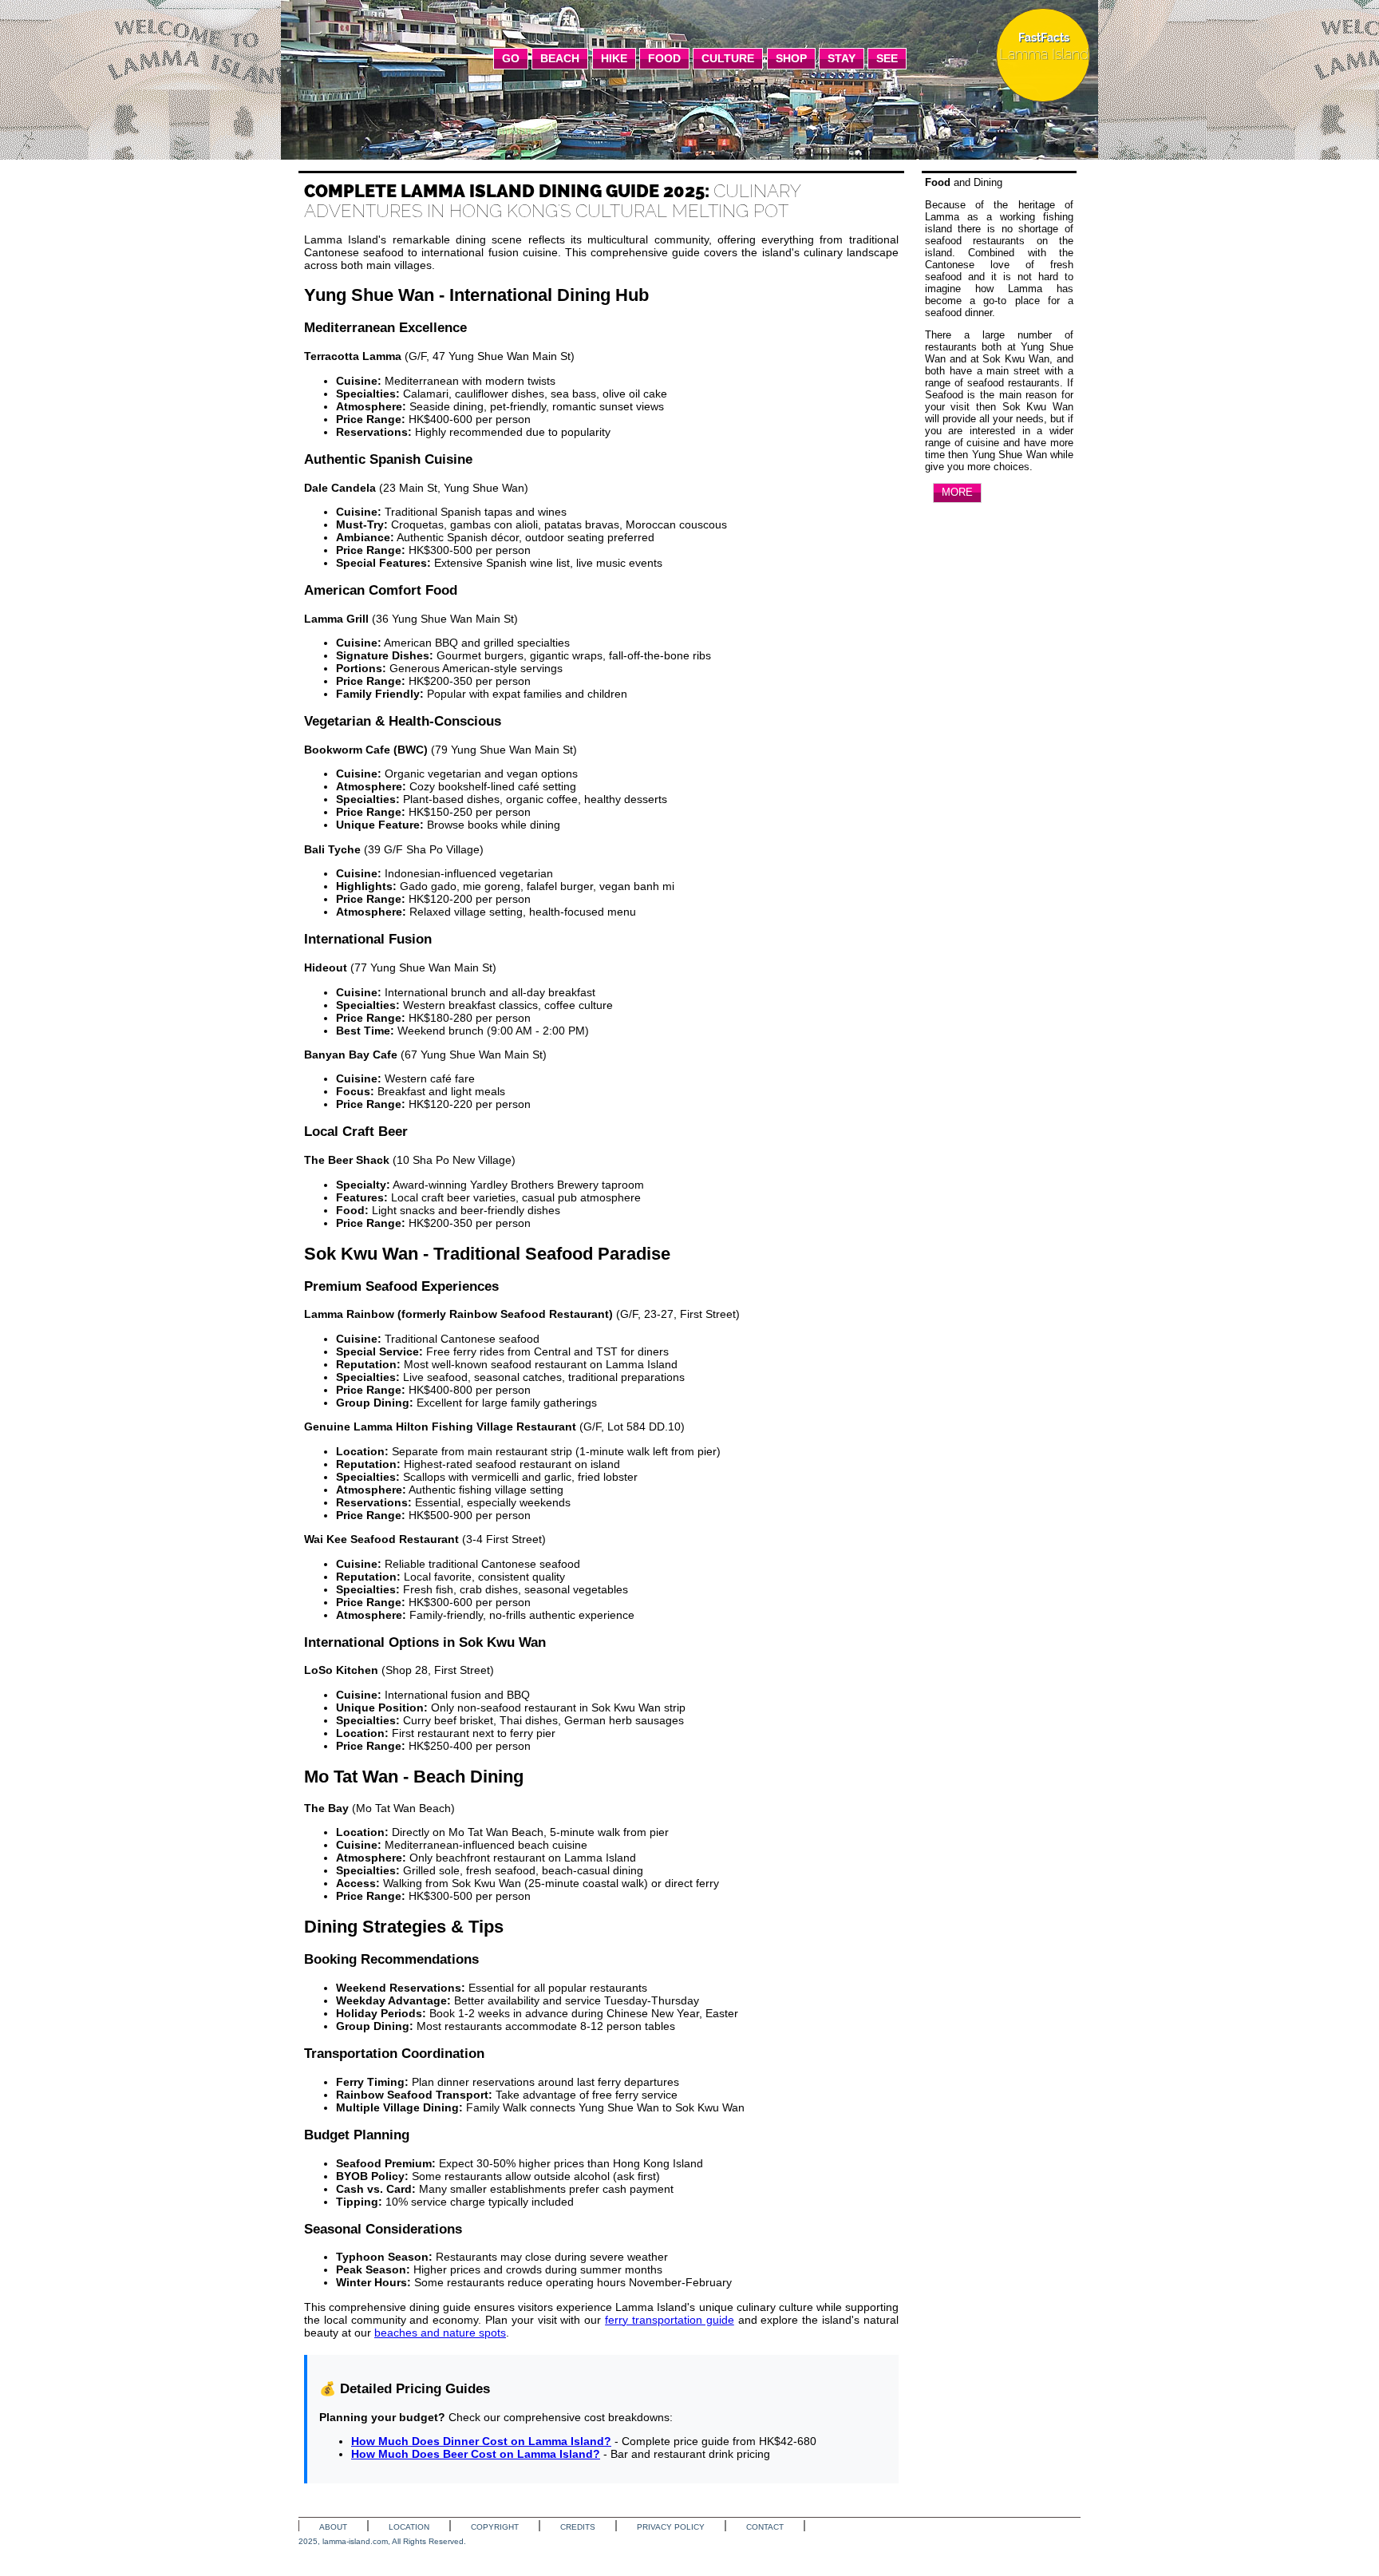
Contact (765, 2527)
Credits (578, 2527)
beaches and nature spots (440, 2333)
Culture (728, 58)
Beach (560, 58)
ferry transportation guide (670, 2320)
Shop (791, 58)
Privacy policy (671, 2527)
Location (409, 2527)
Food (664, 58)
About (333, 2527)
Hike (614, 58)
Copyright (495, 2527)
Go (511, 58)
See (887, 58)
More (957, 492)
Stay (842, 58)
